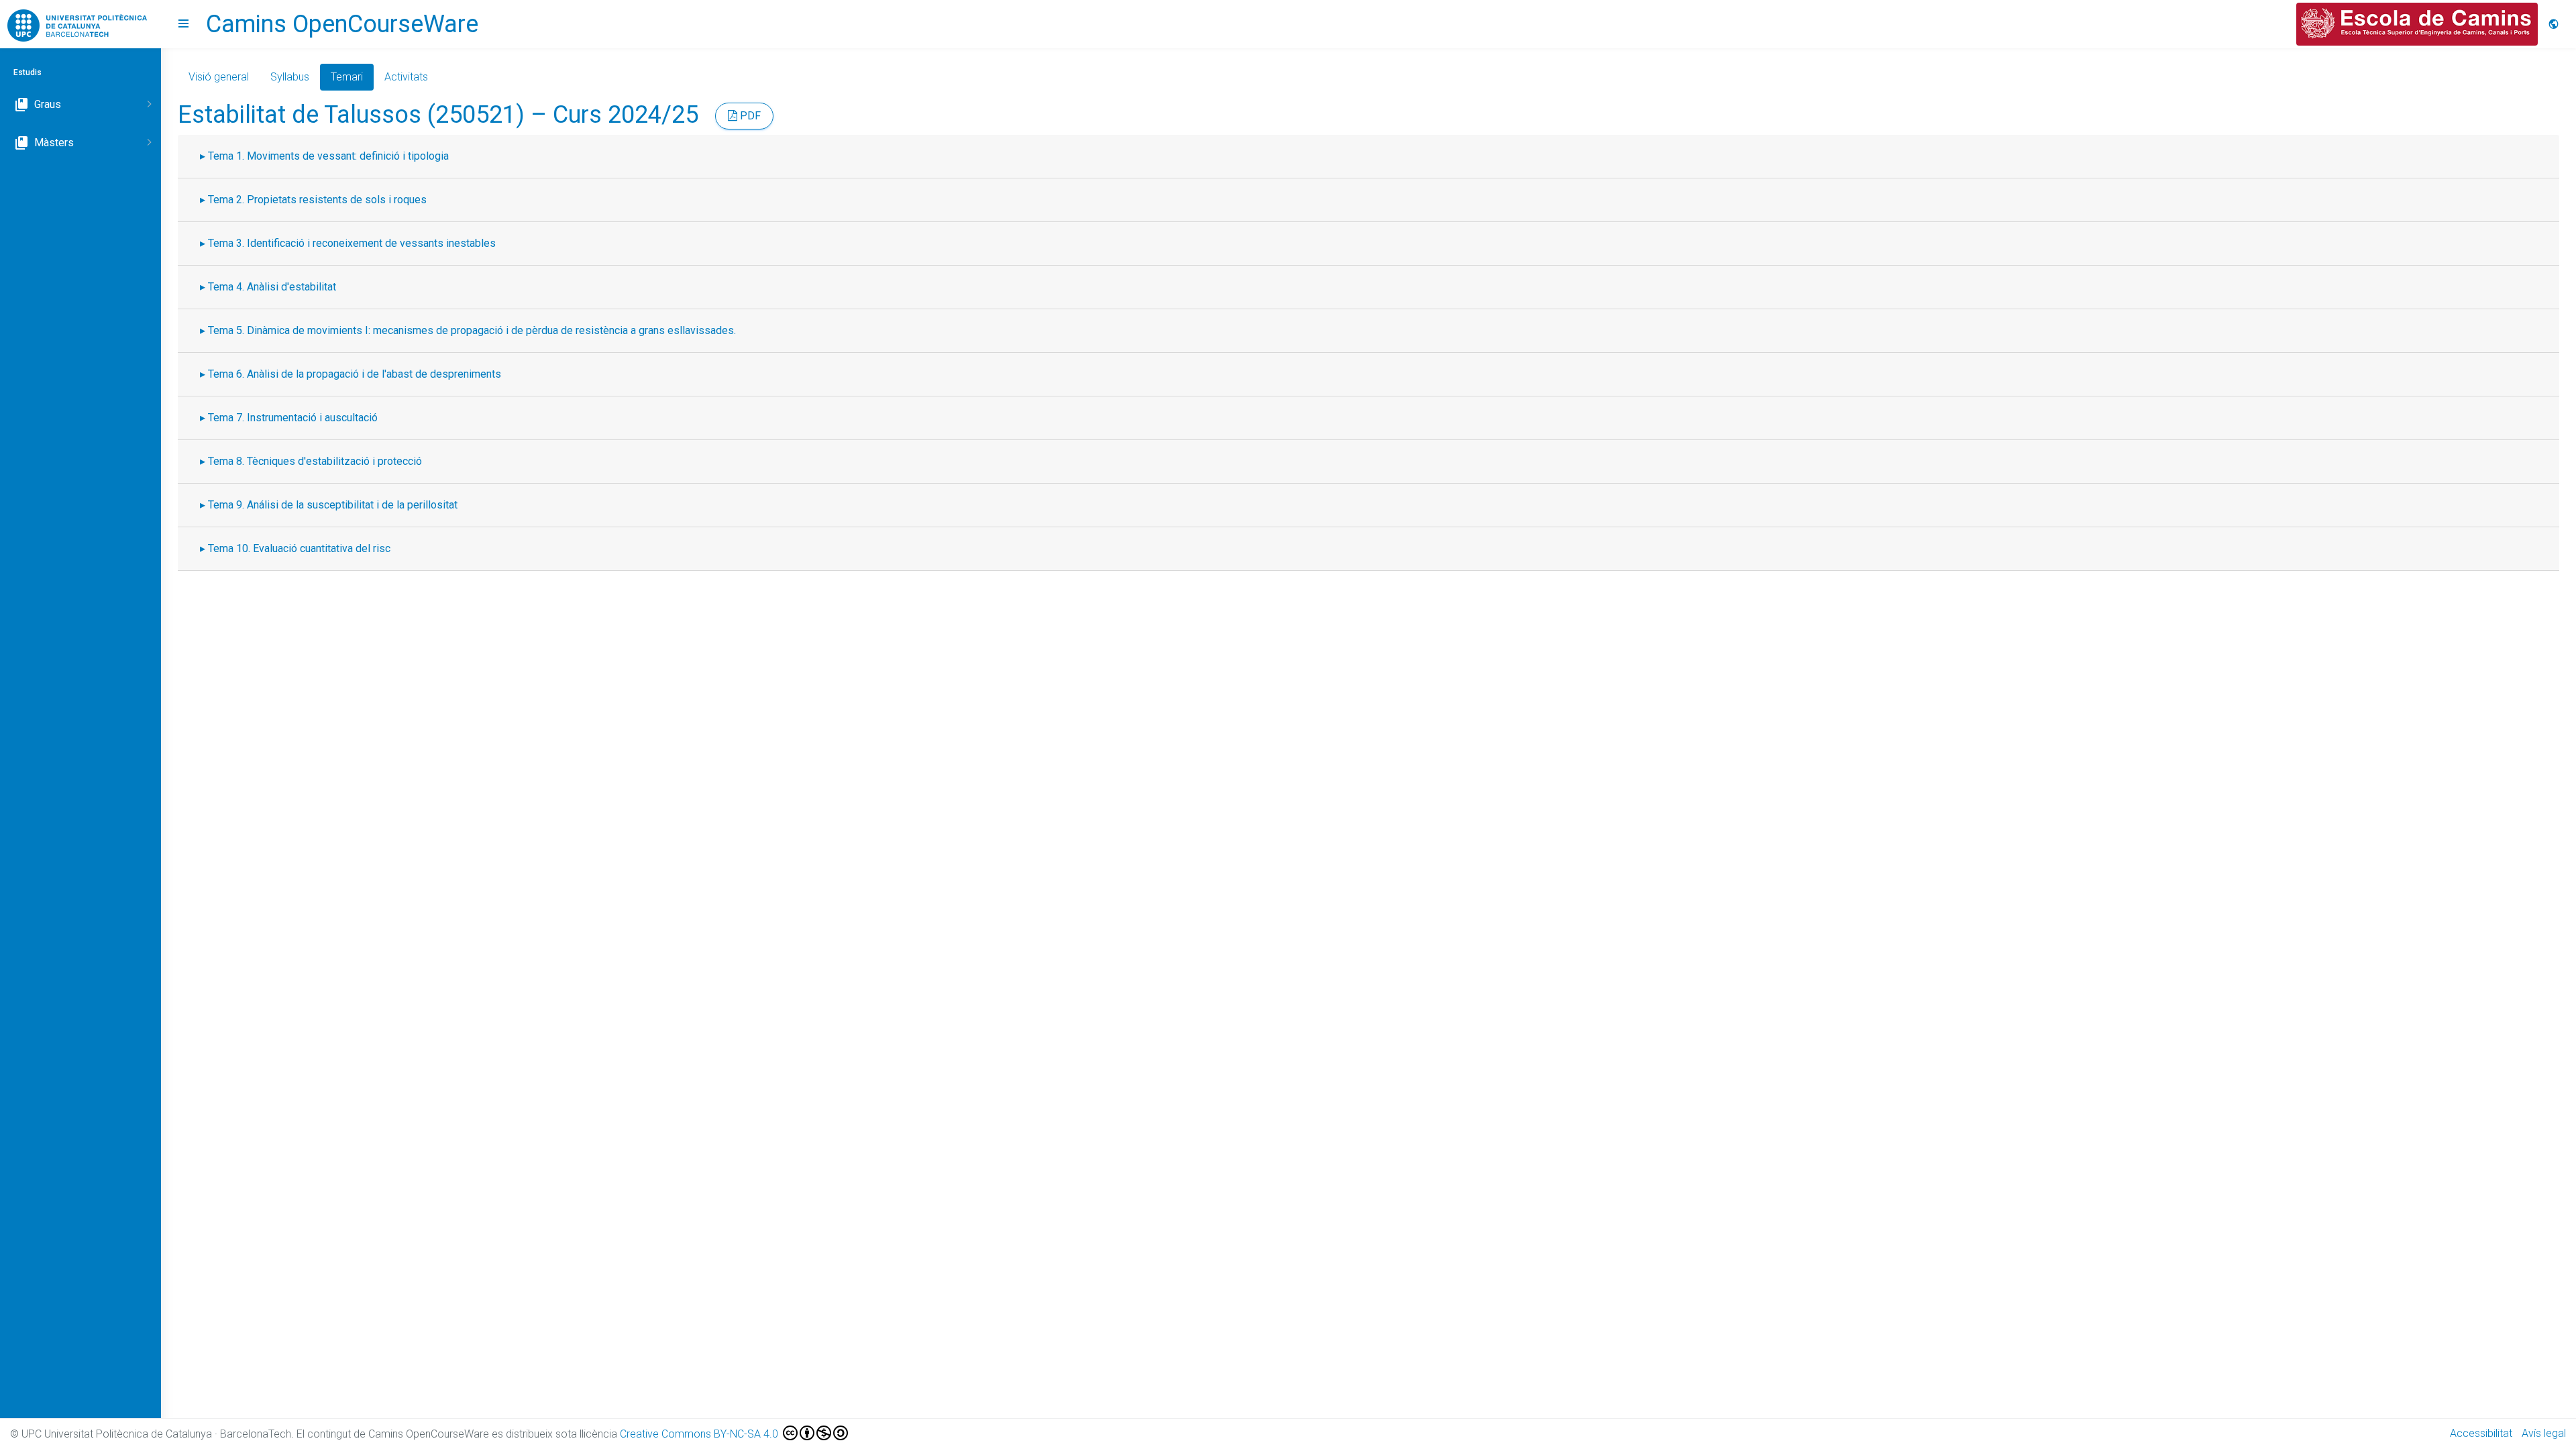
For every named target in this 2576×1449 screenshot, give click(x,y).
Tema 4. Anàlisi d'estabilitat (272, 287)
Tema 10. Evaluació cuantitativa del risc (299, 548)
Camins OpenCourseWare (342, 24)
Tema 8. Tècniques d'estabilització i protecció (315, 461)
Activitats (406, 77)
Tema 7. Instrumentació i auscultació (293, 418)
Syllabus (290, 77)
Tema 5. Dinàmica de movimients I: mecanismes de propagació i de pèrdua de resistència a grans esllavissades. (472, 330)
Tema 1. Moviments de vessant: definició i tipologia (328, 156)
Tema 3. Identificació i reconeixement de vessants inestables (352, 243)
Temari (347, 77)
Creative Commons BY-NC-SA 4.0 (700, 1434)
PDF (749, 116)
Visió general (219, 77)
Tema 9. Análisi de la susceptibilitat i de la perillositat (333, 505)
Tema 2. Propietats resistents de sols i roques (317, 200)
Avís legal (2544, 1433)
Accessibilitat (2481, 1433)
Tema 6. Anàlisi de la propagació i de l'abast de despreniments (355, 374)
